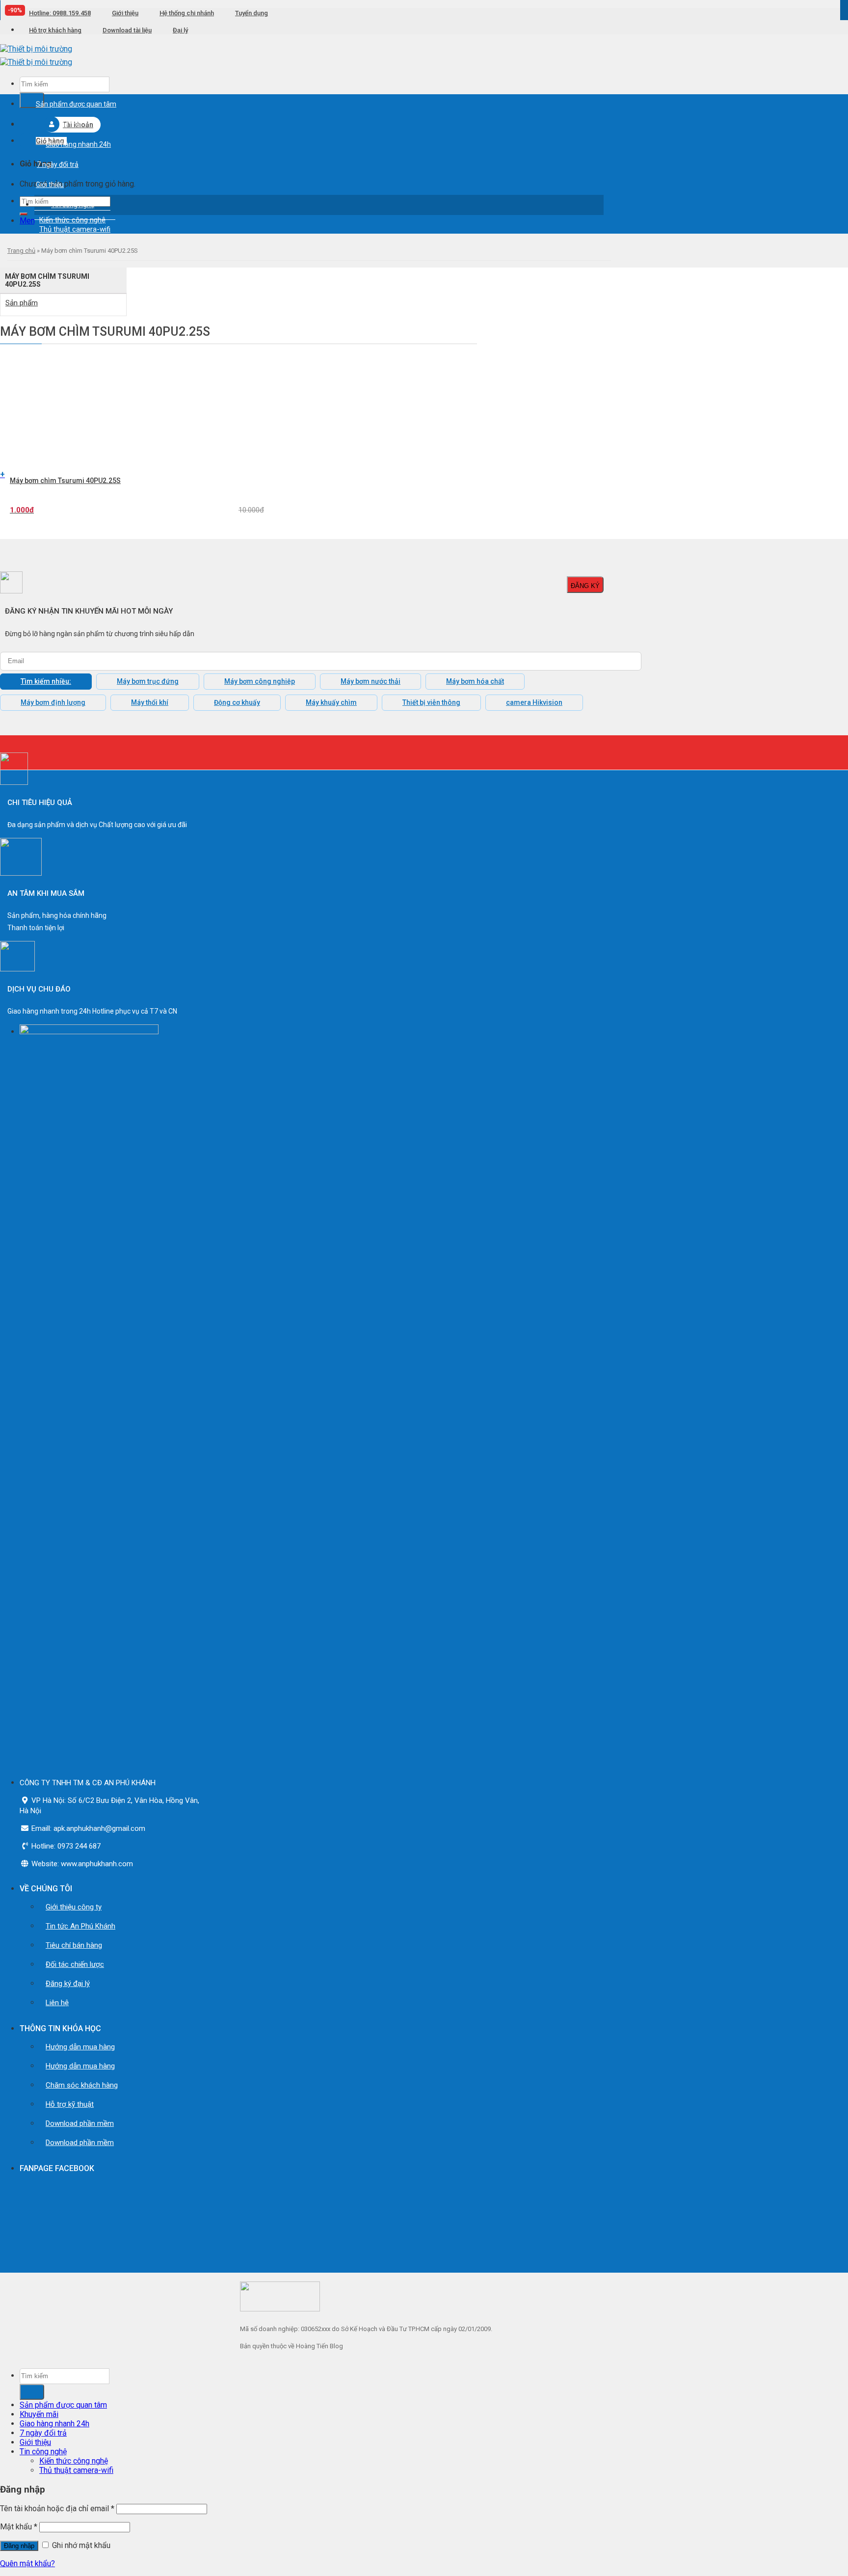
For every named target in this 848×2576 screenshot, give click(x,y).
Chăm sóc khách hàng (82, 2085)
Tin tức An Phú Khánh (80, 1926)
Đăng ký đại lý (68, 1984)
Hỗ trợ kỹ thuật (70, 2104)
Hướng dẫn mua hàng (80, 2047)
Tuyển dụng (252, 13)
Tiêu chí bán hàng (74, 1945)
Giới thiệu (125, 13)
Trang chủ (21, 251)
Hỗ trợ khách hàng (55, 30)
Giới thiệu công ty (74, 1907)
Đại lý (180, 30)
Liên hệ (57, 2003)
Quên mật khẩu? (27, 2563)
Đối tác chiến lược (75, 1964)
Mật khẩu (19, 2527)
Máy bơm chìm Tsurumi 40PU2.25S (65, 481)
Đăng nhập (19, 2546)
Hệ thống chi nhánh (187, 13)
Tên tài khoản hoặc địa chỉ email (57, 2509)
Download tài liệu (127, 30)
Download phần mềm (80, 2123)
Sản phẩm (22, 303)
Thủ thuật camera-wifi (75, 229)
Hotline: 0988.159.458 (60, 13)
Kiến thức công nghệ (74, 2461)
